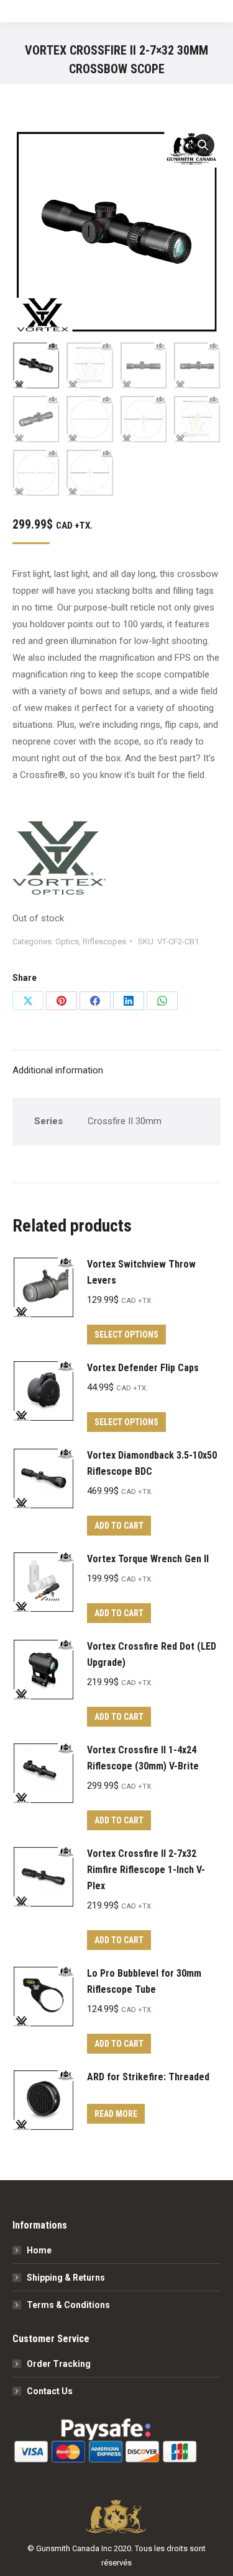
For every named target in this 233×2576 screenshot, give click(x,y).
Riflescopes (104, 941)
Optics (67, 941)
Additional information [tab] (58, 1070)
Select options (126, 1335)
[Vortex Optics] (59, 861)
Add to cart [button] (119, 1526)
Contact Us (50, 2391)
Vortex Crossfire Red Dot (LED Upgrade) (152, 1654)
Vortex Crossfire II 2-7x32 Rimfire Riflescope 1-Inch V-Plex (146, 1870)
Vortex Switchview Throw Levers (141, 1272)
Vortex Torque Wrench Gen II (148, 1559)
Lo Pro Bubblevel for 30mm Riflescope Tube (144, 1981)
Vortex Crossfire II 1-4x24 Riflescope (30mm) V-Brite (143, 1758)
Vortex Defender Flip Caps (143, 1368)
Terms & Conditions (68, 2305)
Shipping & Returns (66, 2278)
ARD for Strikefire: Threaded (148, 2077)
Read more (116, 2114)
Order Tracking (59, 2364)
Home (39, 2250)
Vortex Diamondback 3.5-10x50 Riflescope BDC (152, 1463)
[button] (203, 145)
